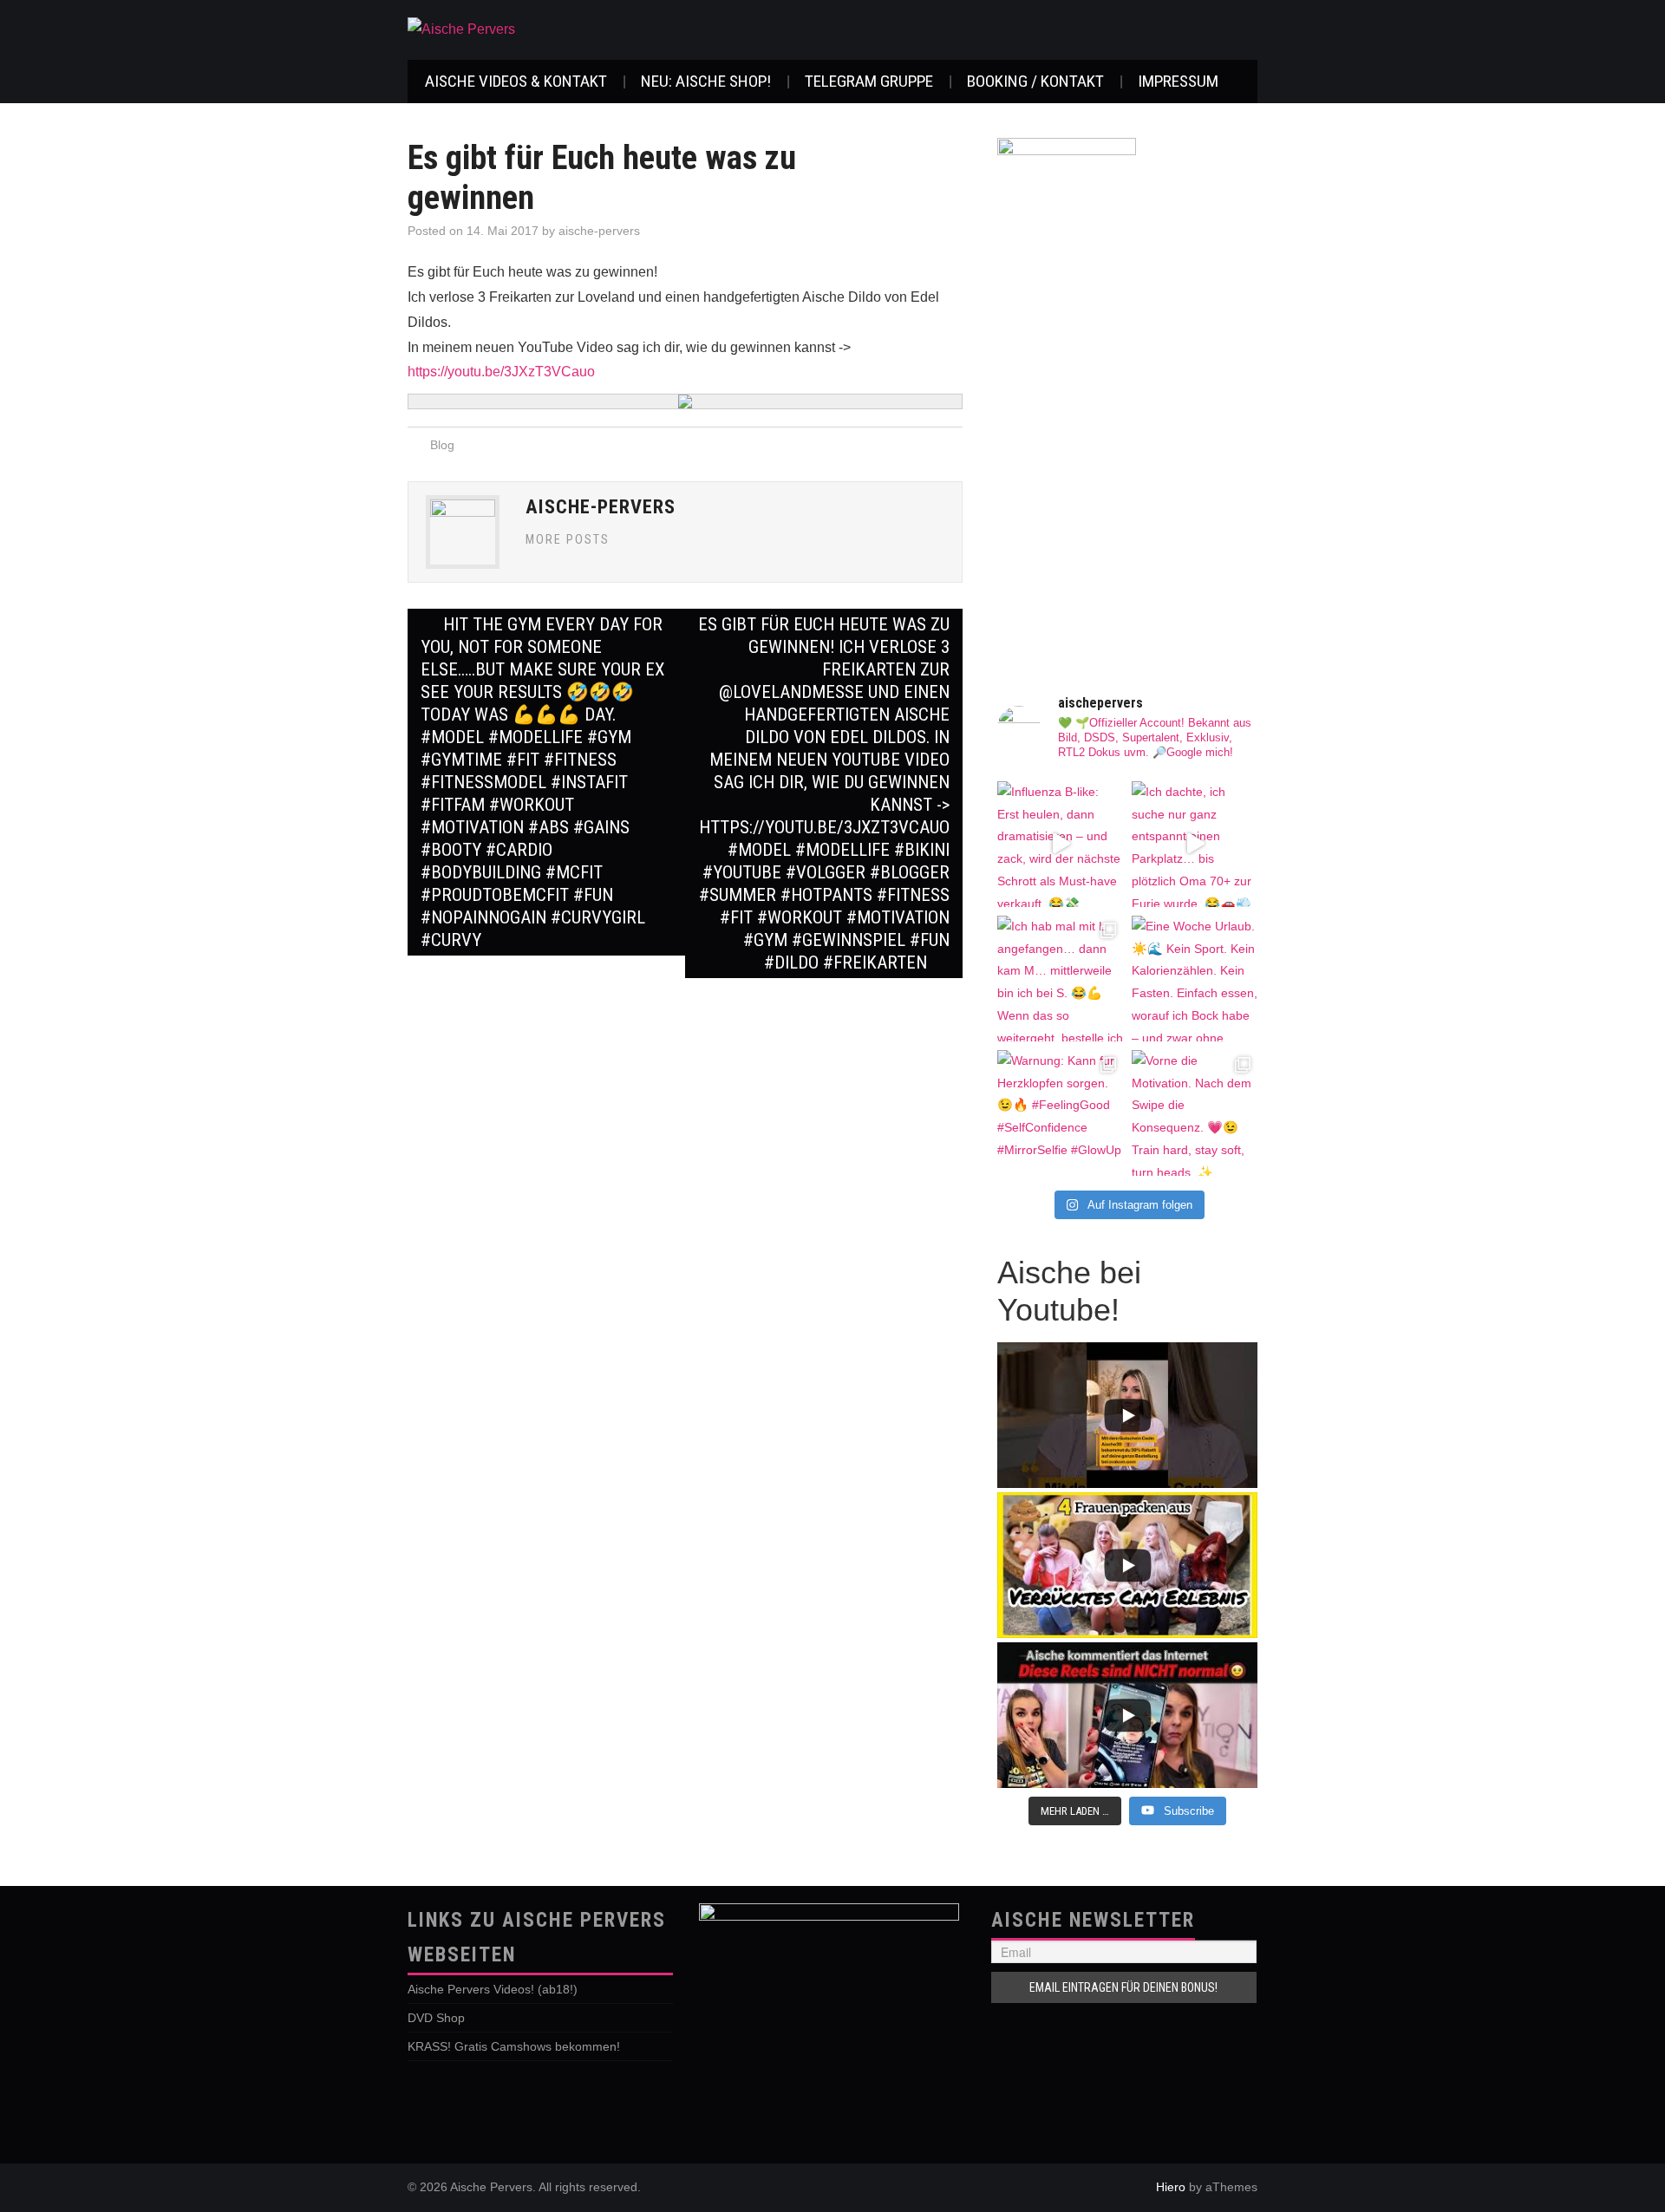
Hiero (1171, 2187)
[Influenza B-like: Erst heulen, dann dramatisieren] (1060, 844)
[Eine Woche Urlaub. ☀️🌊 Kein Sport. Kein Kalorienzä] (1195, 979)
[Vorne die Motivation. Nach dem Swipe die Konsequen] (1195, 1113)
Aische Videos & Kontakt (516, 81)
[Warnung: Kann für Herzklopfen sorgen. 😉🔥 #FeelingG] (1060, 1113)
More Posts (568, 540)
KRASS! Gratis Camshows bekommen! (514, 2046)
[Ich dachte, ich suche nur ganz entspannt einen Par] (1195, 844)
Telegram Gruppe (869, 81)
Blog (442, 445)
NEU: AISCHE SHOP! (706, 81)
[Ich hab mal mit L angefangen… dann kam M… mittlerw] (1060, 979)
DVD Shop (436, 2018)
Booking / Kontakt (1035, 81)
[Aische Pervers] (461, 29)
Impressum (1178, 81)
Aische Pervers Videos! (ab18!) (493, 1989)
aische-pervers (599, 231)
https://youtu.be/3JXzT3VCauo (501, 372)
